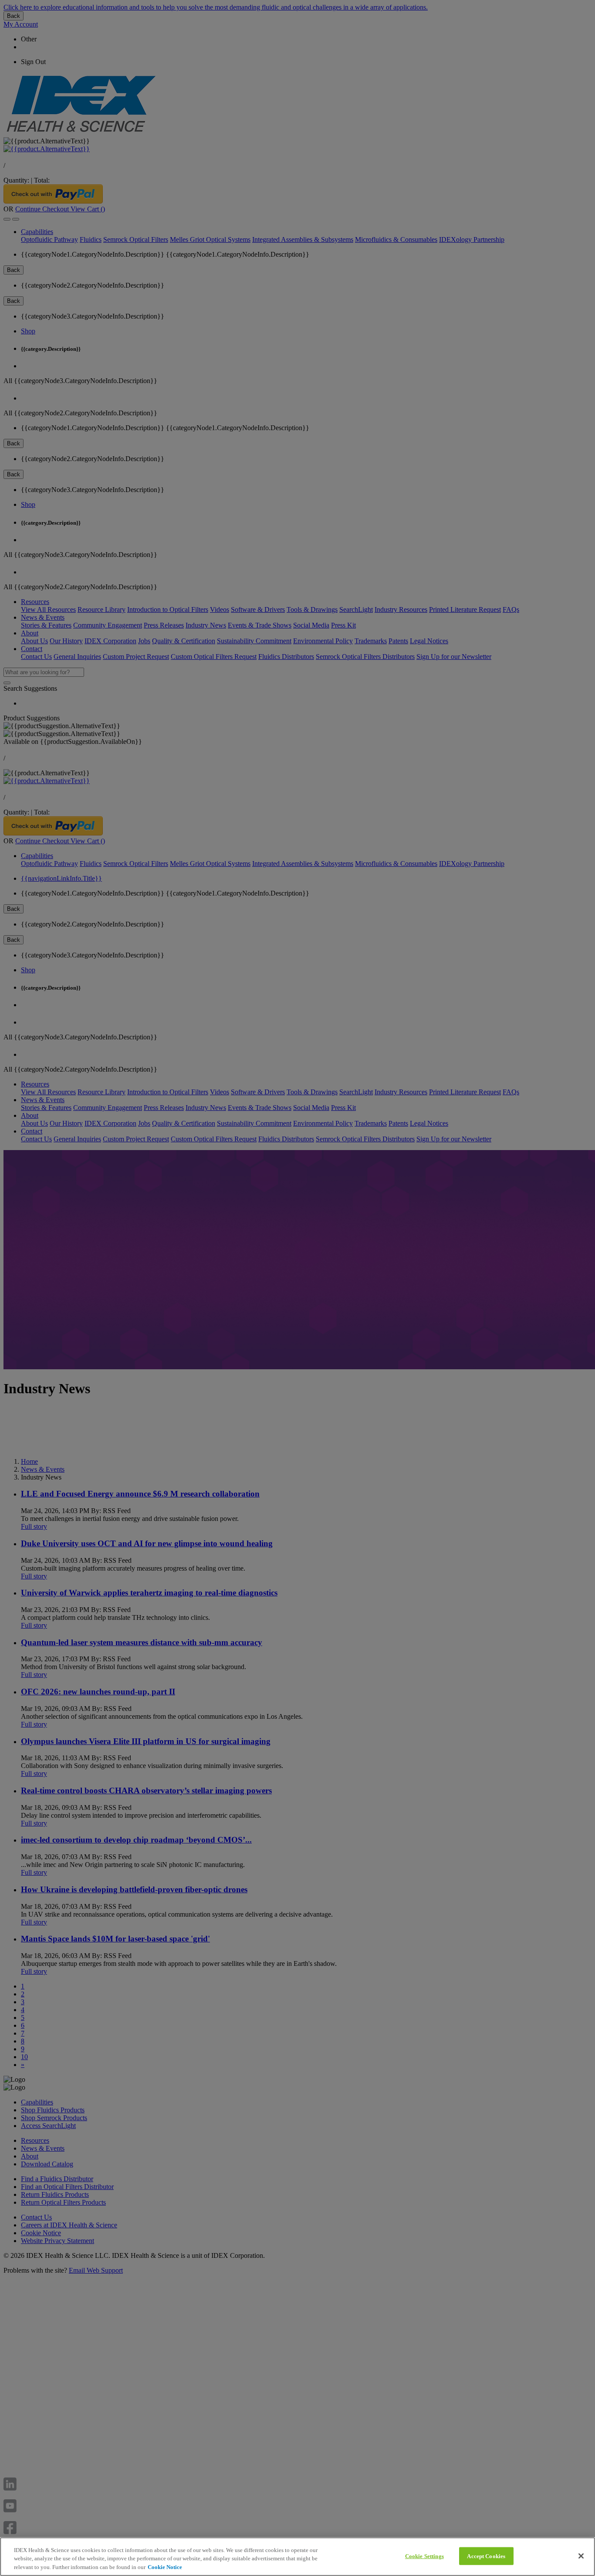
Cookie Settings (424, 2556)
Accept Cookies (486, 2556)
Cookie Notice (165, 2567)
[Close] (581, 2556)
